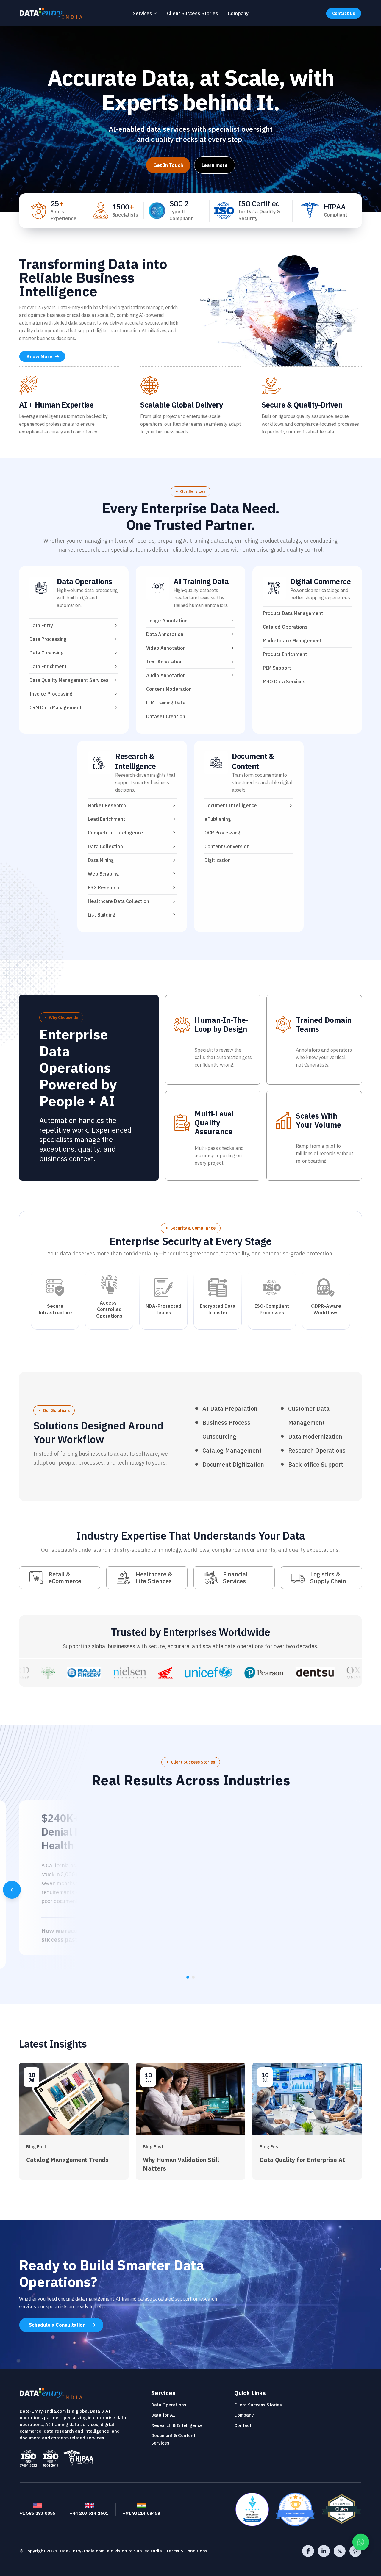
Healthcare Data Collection (118, 901)
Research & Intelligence (135, 761)
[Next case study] (369, 1890)
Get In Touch (168, 165)
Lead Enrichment (107, 819)
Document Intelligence (231, 805)
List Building (102, 915)
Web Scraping (103, 874)
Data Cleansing (47, 653)
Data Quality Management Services (69, 680)
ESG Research (103, 887)
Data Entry (41, 625)
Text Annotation (164, 662)
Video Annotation (166, 648)
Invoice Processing (51, 694)
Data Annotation (165, 634)
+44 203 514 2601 (89, 2513)
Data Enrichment (48, 666)
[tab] (188, 1977)
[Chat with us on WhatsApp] (361, 2542)
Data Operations (85, 581)
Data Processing (48, 639)
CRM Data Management (56, 707)
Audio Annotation (166, 675)
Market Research (107, 805)
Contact (243, 2425)
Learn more (215, 165)
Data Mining (101, 860)
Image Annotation (167, 621)
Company (238, 13)
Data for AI (163, 2415)
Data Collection (105, 846)
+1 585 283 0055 (38, 2513)
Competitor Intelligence (115, 833)
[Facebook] (308, 2551)
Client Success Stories (193, 13)
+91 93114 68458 (142, 2513)
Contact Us (344, 13)
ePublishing (218, 819)
